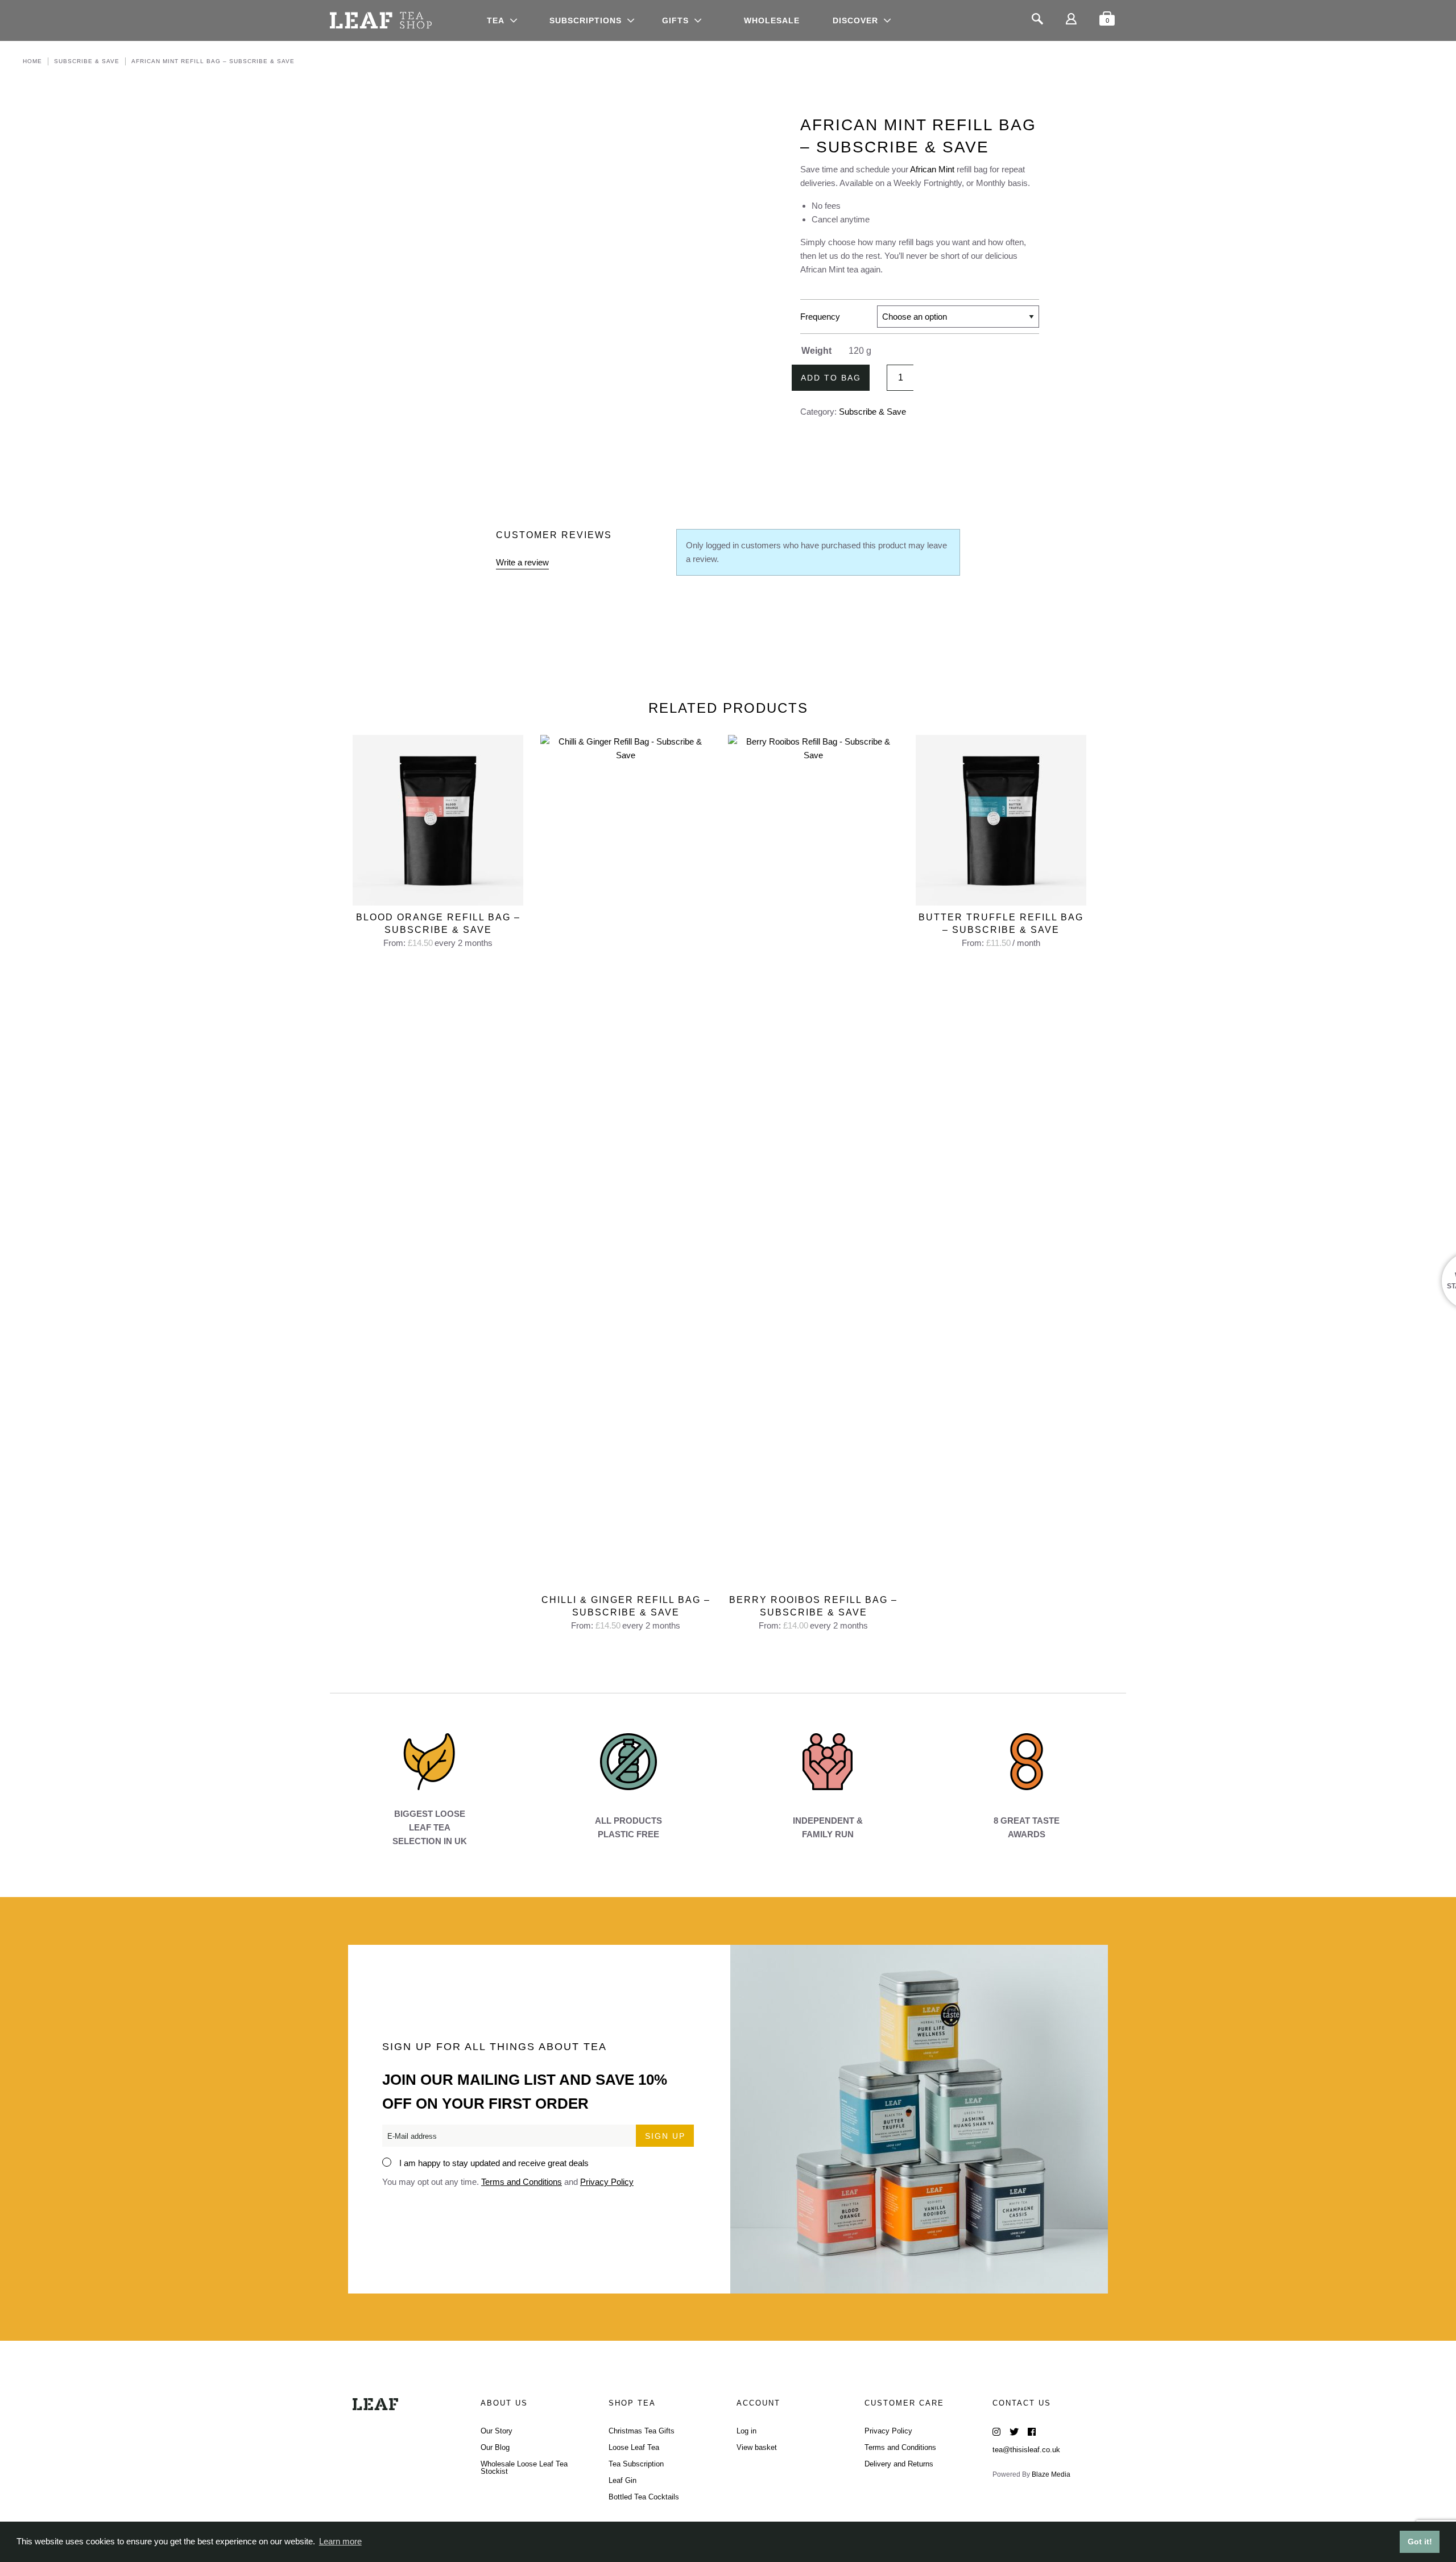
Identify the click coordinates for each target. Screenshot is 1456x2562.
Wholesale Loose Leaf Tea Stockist (524, 2468)
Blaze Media (1051, 2474)
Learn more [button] (340, 2541)
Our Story (497, 2431)
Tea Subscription (636, 2464)
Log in (746, 2431)
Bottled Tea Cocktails (644, 2497)
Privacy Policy (607, 2182)
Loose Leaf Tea (634, 2447)
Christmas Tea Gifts (642, 2431)
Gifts (675, 20)
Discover (855, 20)
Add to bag (831, 378)
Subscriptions (586, 20)
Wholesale (772, 20)
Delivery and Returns (899, 2464)
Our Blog (495, 2447)
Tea (496, 20)
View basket (757, 2447)
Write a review (522, 562)
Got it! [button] (1420, 2542)
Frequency (820, 317)
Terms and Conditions (522, 2182)
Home (32, 61)
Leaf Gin (622, 2480)
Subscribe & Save (87, 61)
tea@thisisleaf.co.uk (1026, 2450)
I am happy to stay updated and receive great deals (494, 2163)
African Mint (932, 169)
